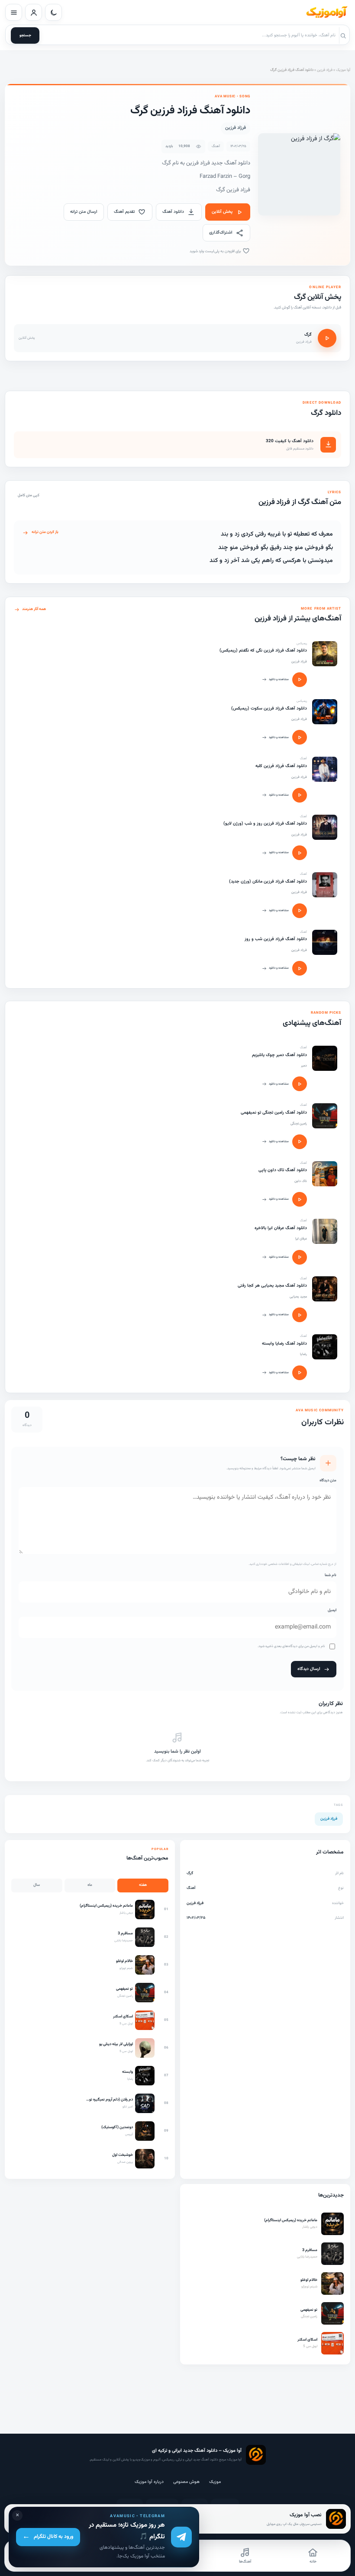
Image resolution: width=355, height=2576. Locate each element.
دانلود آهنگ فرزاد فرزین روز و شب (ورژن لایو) (265, 824)
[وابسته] (325, 1347)
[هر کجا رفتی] (325, 1289)
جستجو (25, 35)
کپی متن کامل (29, 495)
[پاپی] (325, 1174)
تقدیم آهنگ (124, 212)
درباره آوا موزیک (149, 2482)
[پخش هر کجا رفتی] (300, 1315)
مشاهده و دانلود (279, 679)
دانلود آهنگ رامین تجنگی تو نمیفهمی (274, 1113)
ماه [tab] (90, 1885)
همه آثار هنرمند (34, 609)
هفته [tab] (143, 1885)
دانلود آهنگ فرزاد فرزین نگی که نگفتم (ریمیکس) (263, 650)
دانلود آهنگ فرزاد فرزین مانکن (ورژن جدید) (268, 882)
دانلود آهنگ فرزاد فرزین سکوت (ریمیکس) (269, 708)
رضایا (303, 1354)
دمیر (304, 1066)
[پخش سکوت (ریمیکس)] (300, 737)
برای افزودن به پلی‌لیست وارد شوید (216, 251)
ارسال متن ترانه (84, 212)
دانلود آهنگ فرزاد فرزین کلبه (281, 766)
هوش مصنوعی (186, 2482)
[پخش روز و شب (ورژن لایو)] (300, 853)
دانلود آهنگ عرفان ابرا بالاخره (281, 1228)
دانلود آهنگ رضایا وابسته (284, 1344)
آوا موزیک (343, 70)
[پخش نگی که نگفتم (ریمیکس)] (300, 680)
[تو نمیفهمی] (325, 1116)
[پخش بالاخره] (300, 1257)
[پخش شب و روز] (300, 968)
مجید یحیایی (298, 1297)
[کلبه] (325, 769)
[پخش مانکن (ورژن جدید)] (300, 911)
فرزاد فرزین (325, 70)
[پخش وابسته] (300, 1373)
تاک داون (301, 1181)
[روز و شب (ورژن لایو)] (325, 827)
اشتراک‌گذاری (221, 233)
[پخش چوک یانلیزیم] (300, 1084)
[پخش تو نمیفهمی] (300, 1142)
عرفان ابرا (301, 1239)
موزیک (215, 2482)
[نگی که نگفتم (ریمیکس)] (325, 654)
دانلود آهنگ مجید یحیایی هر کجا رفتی (272, 1286)
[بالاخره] (325, 1231)
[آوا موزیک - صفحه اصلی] (326, 13)
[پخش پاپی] (300, 1199)
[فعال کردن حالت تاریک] (53, 12)
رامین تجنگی (299, 1124)
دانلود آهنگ (173, 212)
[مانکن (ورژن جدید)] (325, 885)
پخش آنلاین (222, 212)
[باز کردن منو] (14, 12)
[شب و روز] (325, 942)
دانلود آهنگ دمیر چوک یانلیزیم (279, 1055)
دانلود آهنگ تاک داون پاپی (283, 1170)
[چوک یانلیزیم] (325, 1058)
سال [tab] (37, 1885)
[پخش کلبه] (300, 795)
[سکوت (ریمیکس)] (325, 712)
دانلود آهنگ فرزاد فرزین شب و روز (276, 939)
